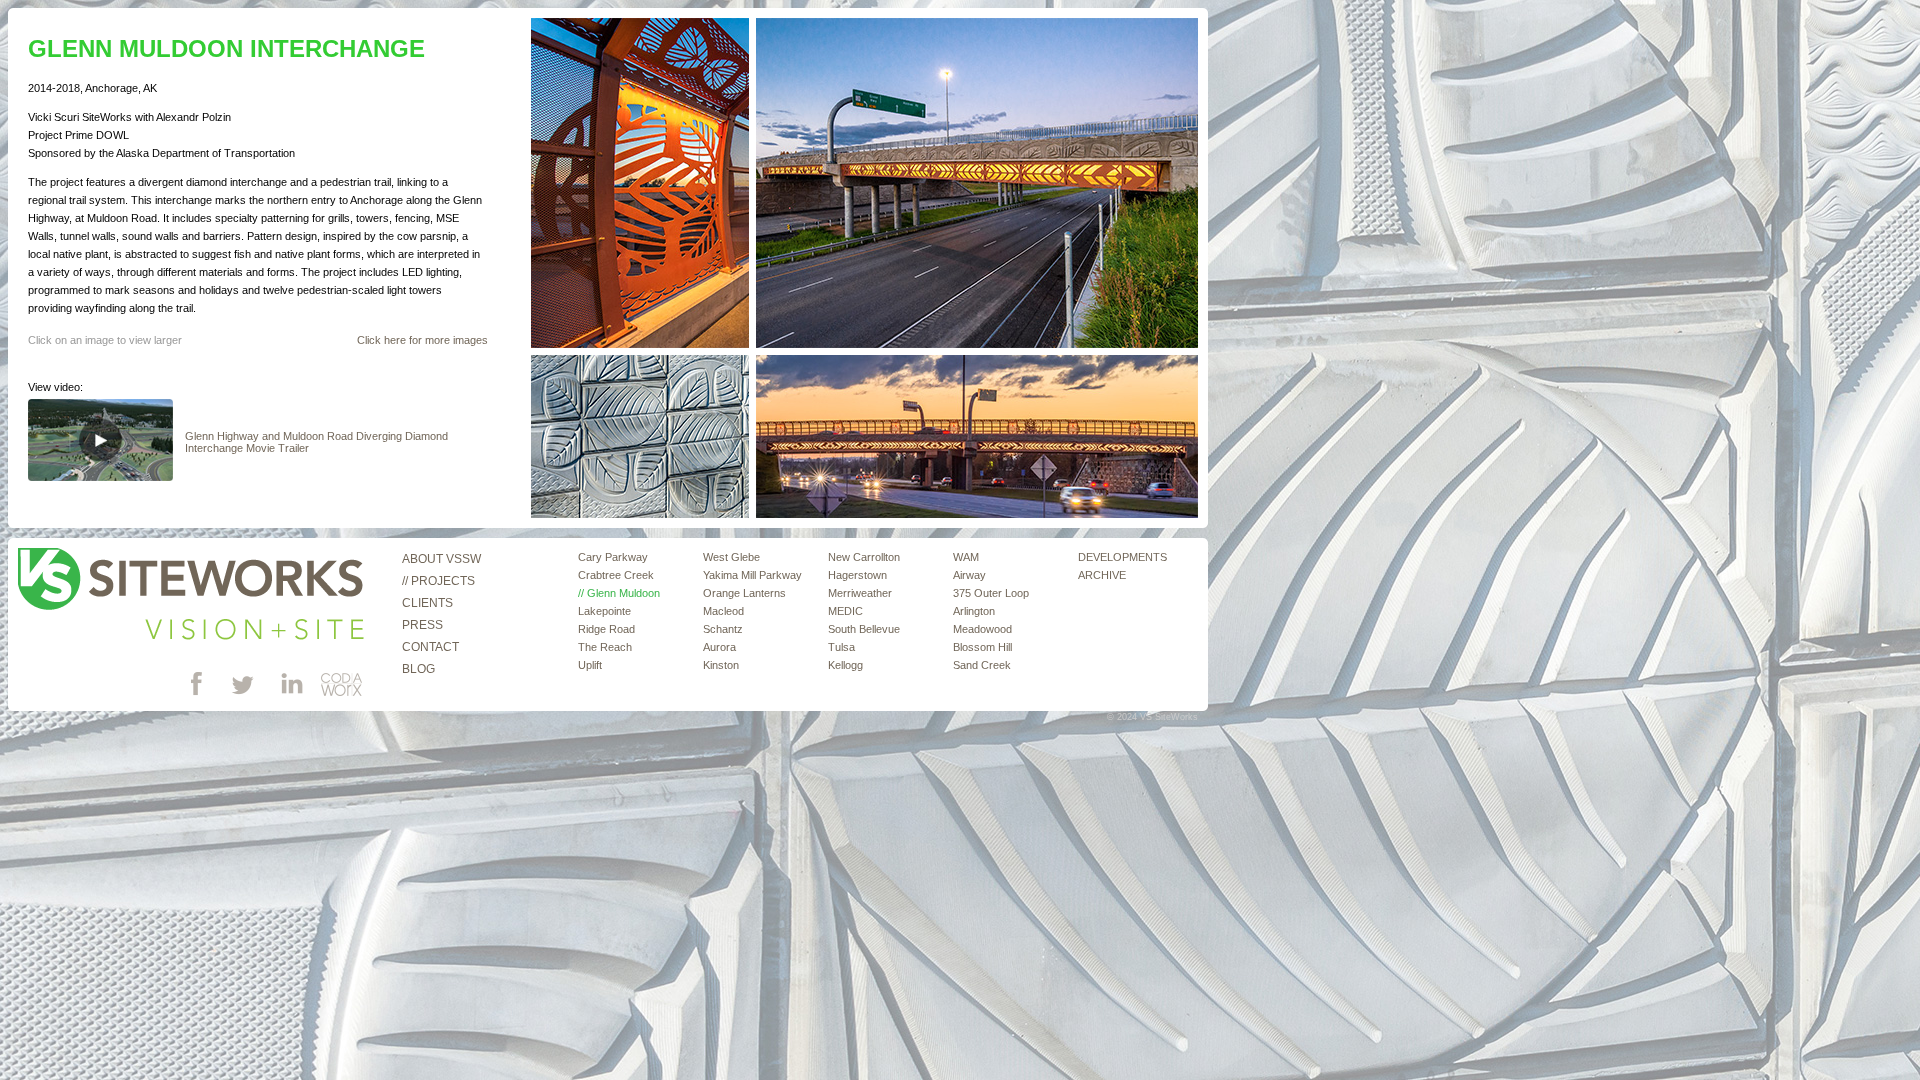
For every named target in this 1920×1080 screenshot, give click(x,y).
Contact (430, 647)
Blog (418, 669)
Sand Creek (982, 665)
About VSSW (441, 559)
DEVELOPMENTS (1122, 557)
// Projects (438, 581)
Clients (427, 603)
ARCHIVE (1102, 575)
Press (422, 625)
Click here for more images (422, 340)
